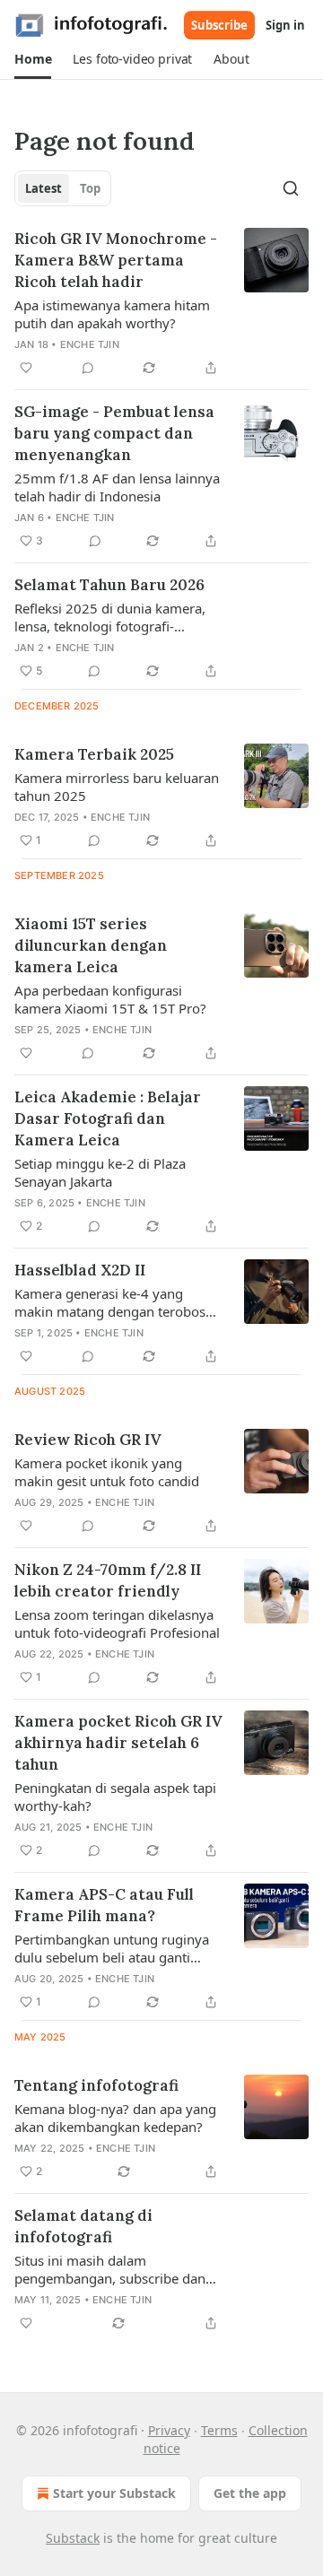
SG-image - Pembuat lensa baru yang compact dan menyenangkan (114, 433)
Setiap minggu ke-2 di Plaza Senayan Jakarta (100, 1172)
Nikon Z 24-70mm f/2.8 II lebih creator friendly (108, 1580)
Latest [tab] (44, 188)
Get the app (250, 2493)
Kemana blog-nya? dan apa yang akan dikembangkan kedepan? (115, 2118)
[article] (161, 303)
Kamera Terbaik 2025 (94, 754)
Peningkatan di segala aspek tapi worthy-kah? (115, 1797)
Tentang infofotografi (96, 2085)
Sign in (285, 25)
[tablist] (63, 188)
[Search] (291, 188)
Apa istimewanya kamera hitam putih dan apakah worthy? (112, 314)
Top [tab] (90, 188)
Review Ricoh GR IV (88, 1440)
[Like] (26, 368)
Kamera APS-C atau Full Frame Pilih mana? (104, 1905)
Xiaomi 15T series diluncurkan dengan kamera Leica (91, 945)
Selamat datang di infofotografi (83, 2226)
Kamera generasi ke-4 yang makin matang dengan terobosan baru (118, 1302)
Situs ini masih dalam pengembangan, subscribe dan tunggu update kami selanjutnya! (116, 2269)
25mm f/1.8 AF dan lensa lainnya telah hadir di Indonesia (117, 487)
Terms (219, 2430)
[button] (33, 59)
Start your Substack (114, 2493)
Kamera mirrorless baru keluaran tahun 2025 (117, 787)
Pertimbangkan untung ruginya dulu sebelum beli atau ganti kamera (112, 1948)
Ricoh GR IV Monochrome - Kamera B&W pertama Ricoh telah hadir (116, 260)
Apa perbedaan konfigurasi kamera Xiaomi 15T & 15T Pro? (110, 999)
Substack (73, 2538)
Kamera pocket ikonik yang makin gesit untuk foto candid (107, 1472)
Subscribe (219, 25)
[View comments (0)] (88, 368)
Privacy (169, 2430)
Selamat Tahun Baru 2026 (109, 585)
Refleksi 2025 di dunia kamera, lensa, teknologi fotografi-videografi (110, 617)
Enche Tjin (90, 344)
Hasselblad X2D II (80, 1270)
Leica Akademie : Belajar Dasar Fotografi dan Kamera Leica (108, 1118)
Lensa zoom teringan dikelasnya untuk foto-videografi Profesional (117, 1623)
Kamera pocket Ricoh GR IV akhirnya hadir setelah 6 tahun (118, 1743)
